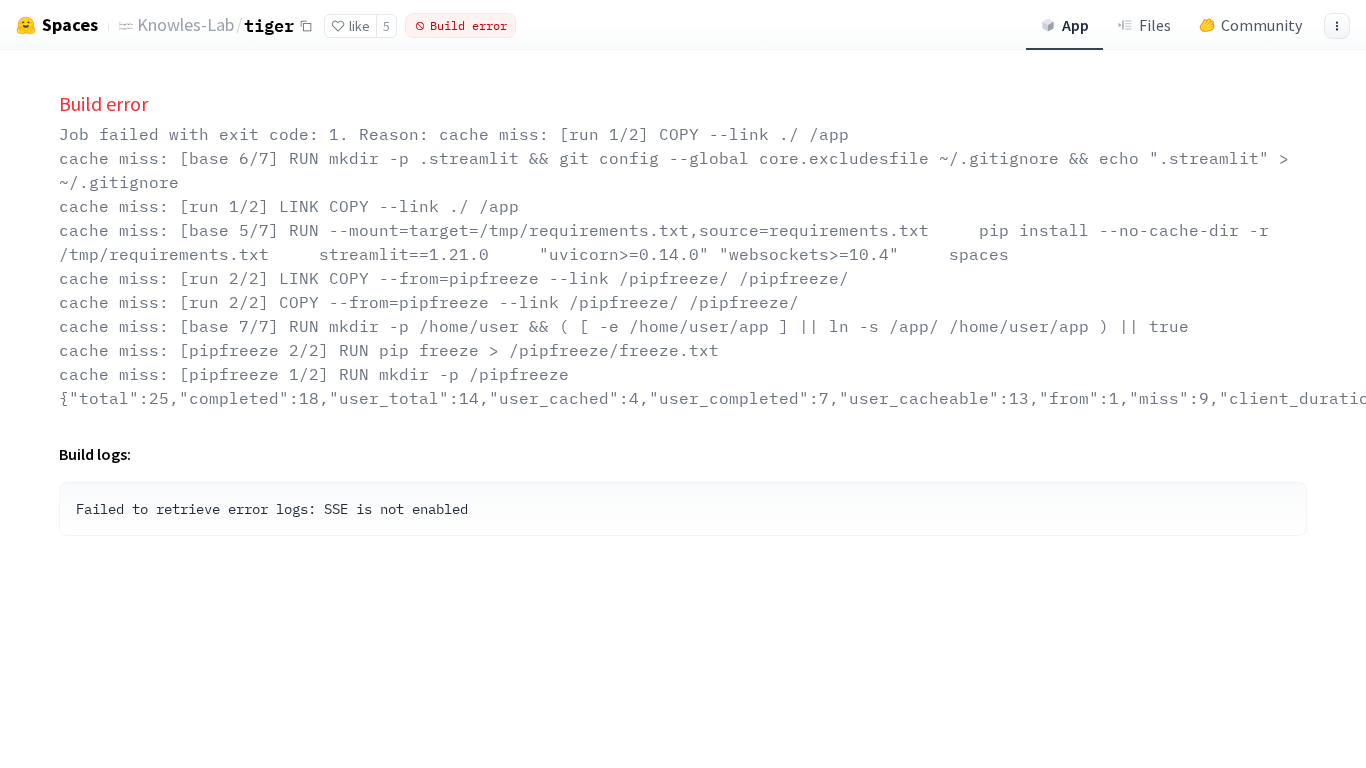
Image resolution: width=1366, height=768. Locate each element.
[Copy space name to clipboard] (306, 26)
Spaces (70, 25)
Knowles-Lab (185, 24)
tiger (269, 25)
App (1075, 25)
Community (1261, 25)
